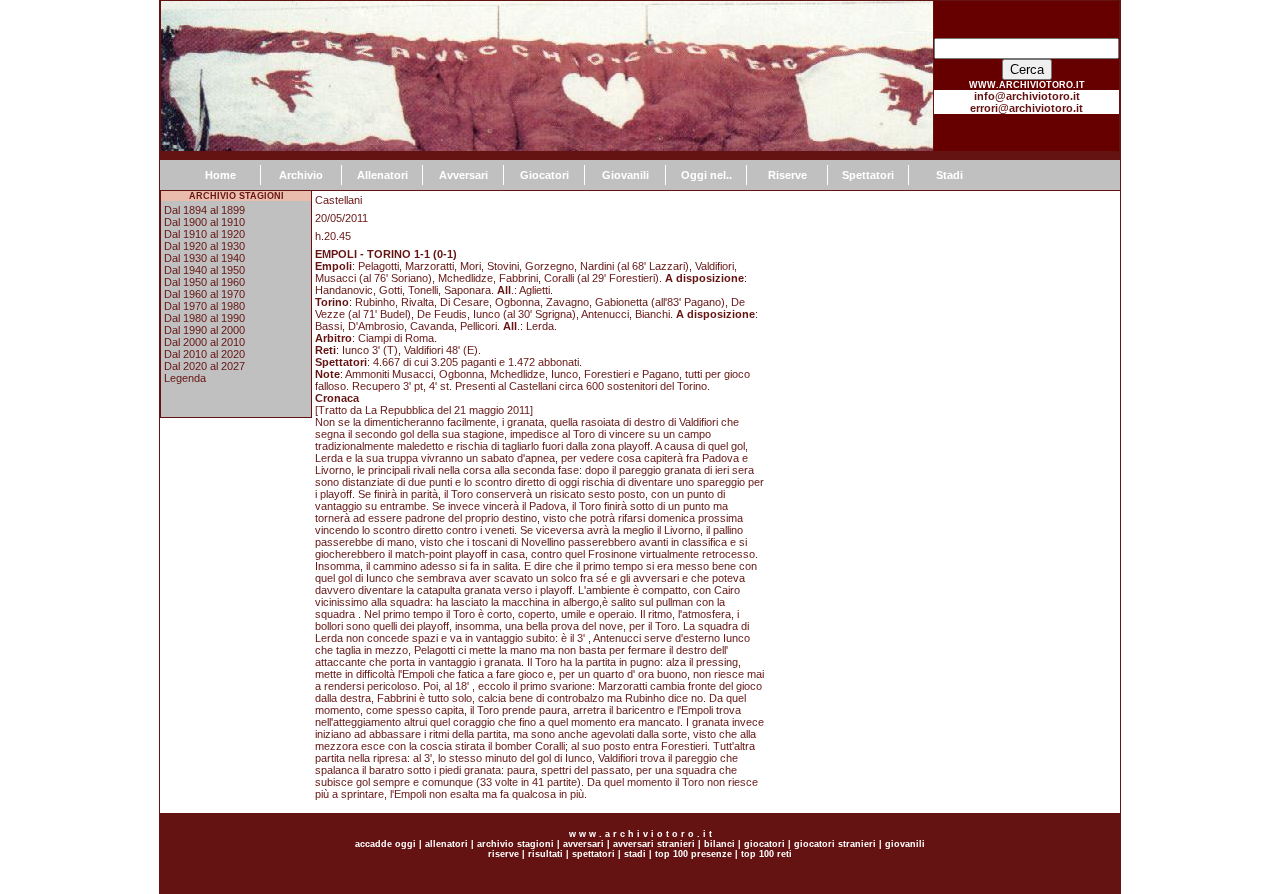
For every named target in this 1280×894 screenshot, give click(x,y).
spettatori (593, 854)
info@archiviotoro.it (1027, 96)
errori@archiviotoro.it (1026, 108)
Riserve (787, 175)
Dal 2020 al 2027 (204, 366)
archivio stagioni (514, 844)
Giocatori (544, 175)
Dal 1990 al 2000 (204, 330)
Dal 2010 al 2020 (204, 354)
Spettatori (868, 175)
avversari (583, 844)
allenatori (446, 844)
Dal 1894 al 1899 (204, 210)
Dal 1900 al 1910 (204, 222)
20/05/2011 (341, 218)
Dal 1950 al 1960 (204, 282)
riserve (503, 854)
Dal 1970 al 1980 (204, 306)
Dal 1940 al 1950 (204, 270)
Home (220, 175)
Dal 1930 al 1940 (204, 258)
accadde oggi (385, 844)
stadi (635, 854)
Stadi (949, 175)
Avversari (463, 175)
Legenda (185, 378)
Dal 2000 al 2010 (204, 342)
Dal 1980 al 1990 (204, 318)
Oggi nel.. (706, 175)
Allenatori (382, 175)
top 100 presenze (693, 854)
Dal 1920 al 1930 (204, 246)
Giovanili (625, 175)
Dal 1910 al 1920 (204, 234)
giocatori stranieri (835, 844)
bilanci (719, 844)
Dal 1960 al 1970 (204, 294)
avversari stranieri (654, 844)
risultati (544, 854)
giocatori (764, 844)
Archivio (301, 175)
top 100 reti (766, 854)
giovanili (905, 844)
